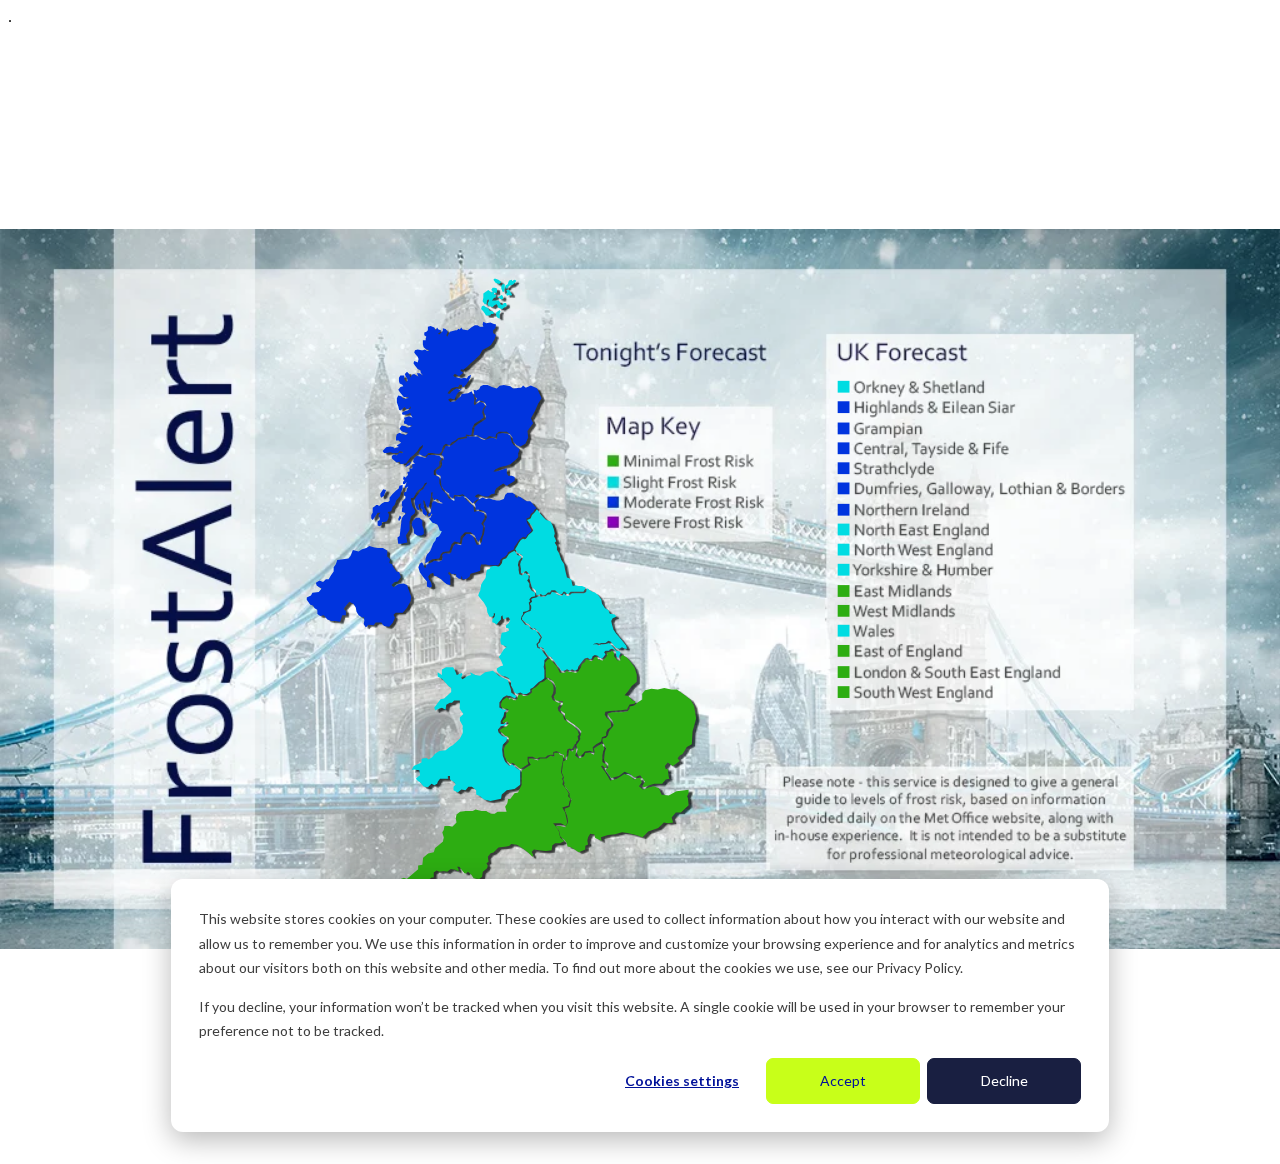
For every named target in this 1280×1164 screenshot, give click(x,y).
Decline (1004, 1080)
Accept (843, 1080)
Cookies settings (682, 1080)
